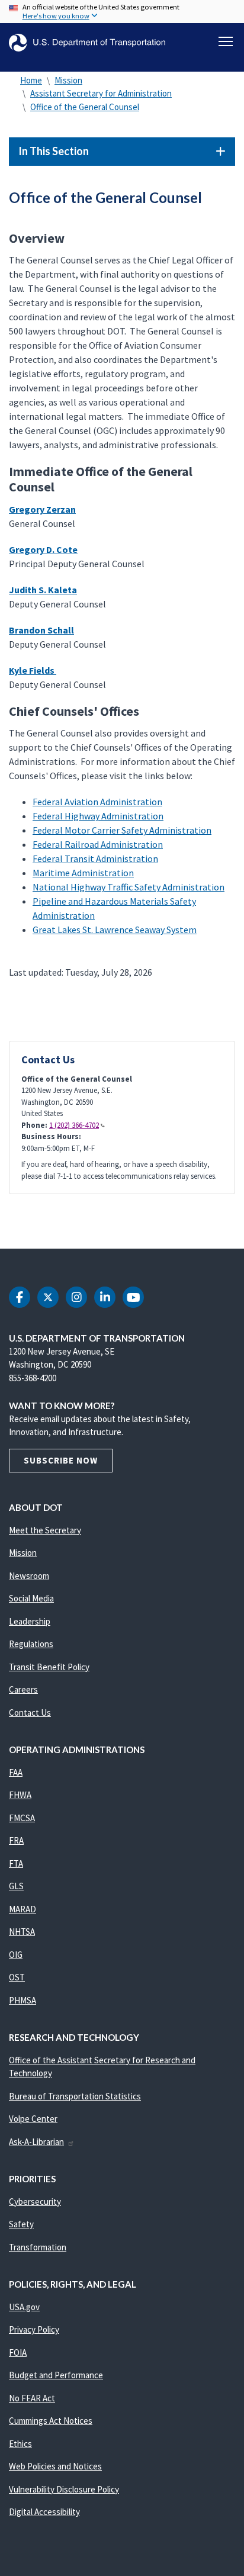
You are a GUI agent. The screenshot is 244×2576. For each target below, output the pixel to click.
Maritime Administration (83, 873)
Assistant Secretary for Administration (101, 93)
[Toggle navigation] (226, 41)
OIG (16, 1955)
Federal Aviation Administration (97, 802)
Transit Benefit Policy (49, 1667)
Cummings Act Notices (51, 2421)
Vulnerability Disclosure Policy (64, 2489)
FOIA (18, 2353)
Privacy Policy (34, 2329)
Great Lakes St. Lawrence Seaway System (115, 930)
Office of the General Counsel (85, 107)
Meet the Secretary (45, 1530)
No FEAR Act (32, 2398)
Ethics (20, 2444)
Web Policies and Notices (55, 2466)
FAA (16, 1772)
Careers (23, 1689)
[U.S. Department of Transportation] (87, 43)
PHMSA (23, 2000)
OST (17, 1977)
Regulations (31, 1644)
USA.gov (24, 2307)
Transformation (38, 2247)
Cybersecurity (35, 2202)
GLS (16, 1886)
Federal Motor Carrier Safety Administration (122, 830)
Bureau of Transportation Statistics (75, 2096)
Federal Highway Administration (98, 816)
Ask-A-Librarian (36, 2142)
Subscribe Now (61, 1460)
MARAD (23, 1909)
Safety (21, 2224)
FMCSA (22, 1818)
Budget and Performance (56, 2375)
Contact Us (30, 1712)
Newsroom (29, 1576)
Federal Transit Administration (95, 858)
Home (31, 80)
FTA (16, 1863)
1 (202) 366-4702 (74, 1125)
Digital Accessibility (44, 2512)
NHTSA (22, 1932)
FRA (16, 1840)
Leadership (30, 1621)
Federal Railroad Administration (98, 844)
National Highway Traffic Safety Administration (129, 887)
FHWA (20, 1795)
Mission (68, 80)
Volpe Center (33, 2119)
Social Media (31, 1598)
